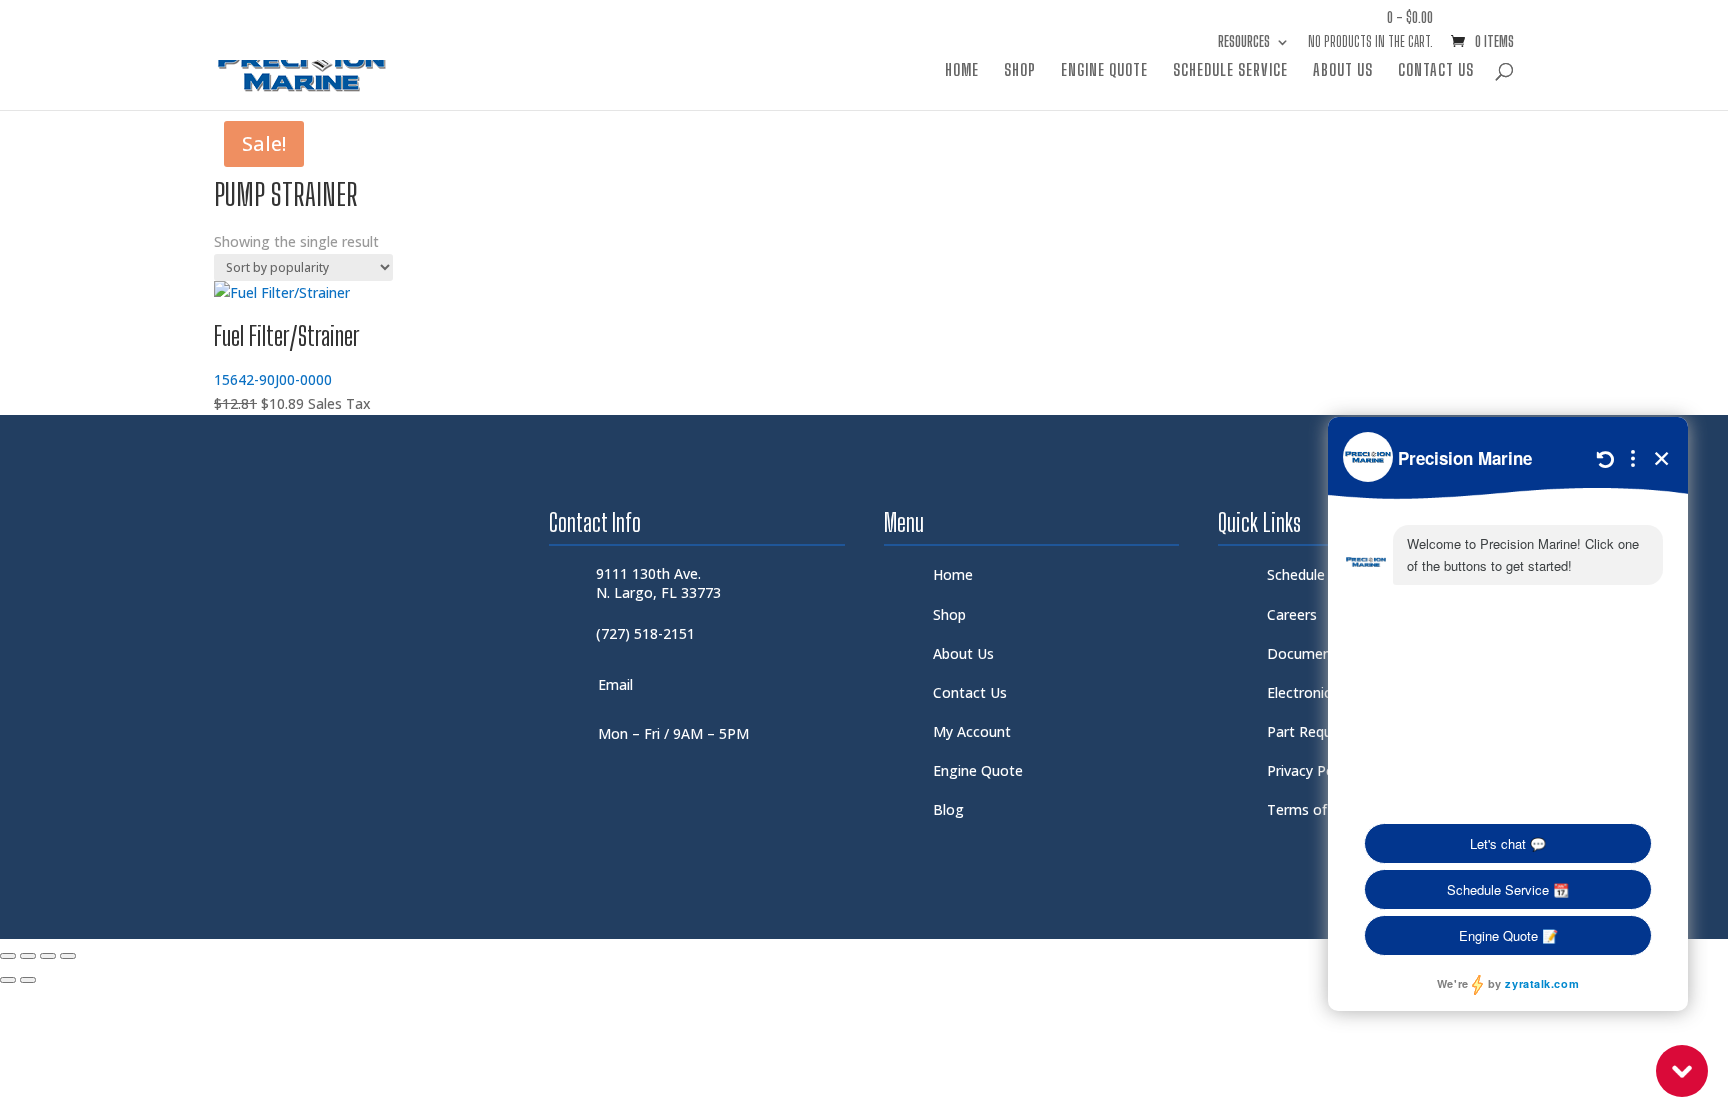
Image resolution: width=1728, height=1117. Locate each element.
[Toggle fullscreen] (28, 956)
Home (962, 71)
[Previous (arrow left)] (8, 980)
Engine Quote (1104, 71)
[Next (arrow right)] (28, 980)
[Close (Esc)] (68, 956)
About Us (1343, 71)
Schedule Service (1230, 71)
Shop (1020, 71)
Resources (1244, 42)
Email (615, 684)
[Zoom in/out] (8, 956)
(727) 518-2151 (645, 633)
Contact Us (1436, 71)
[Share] (48, 956)
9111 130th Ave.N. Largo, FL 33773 (658, 582)
